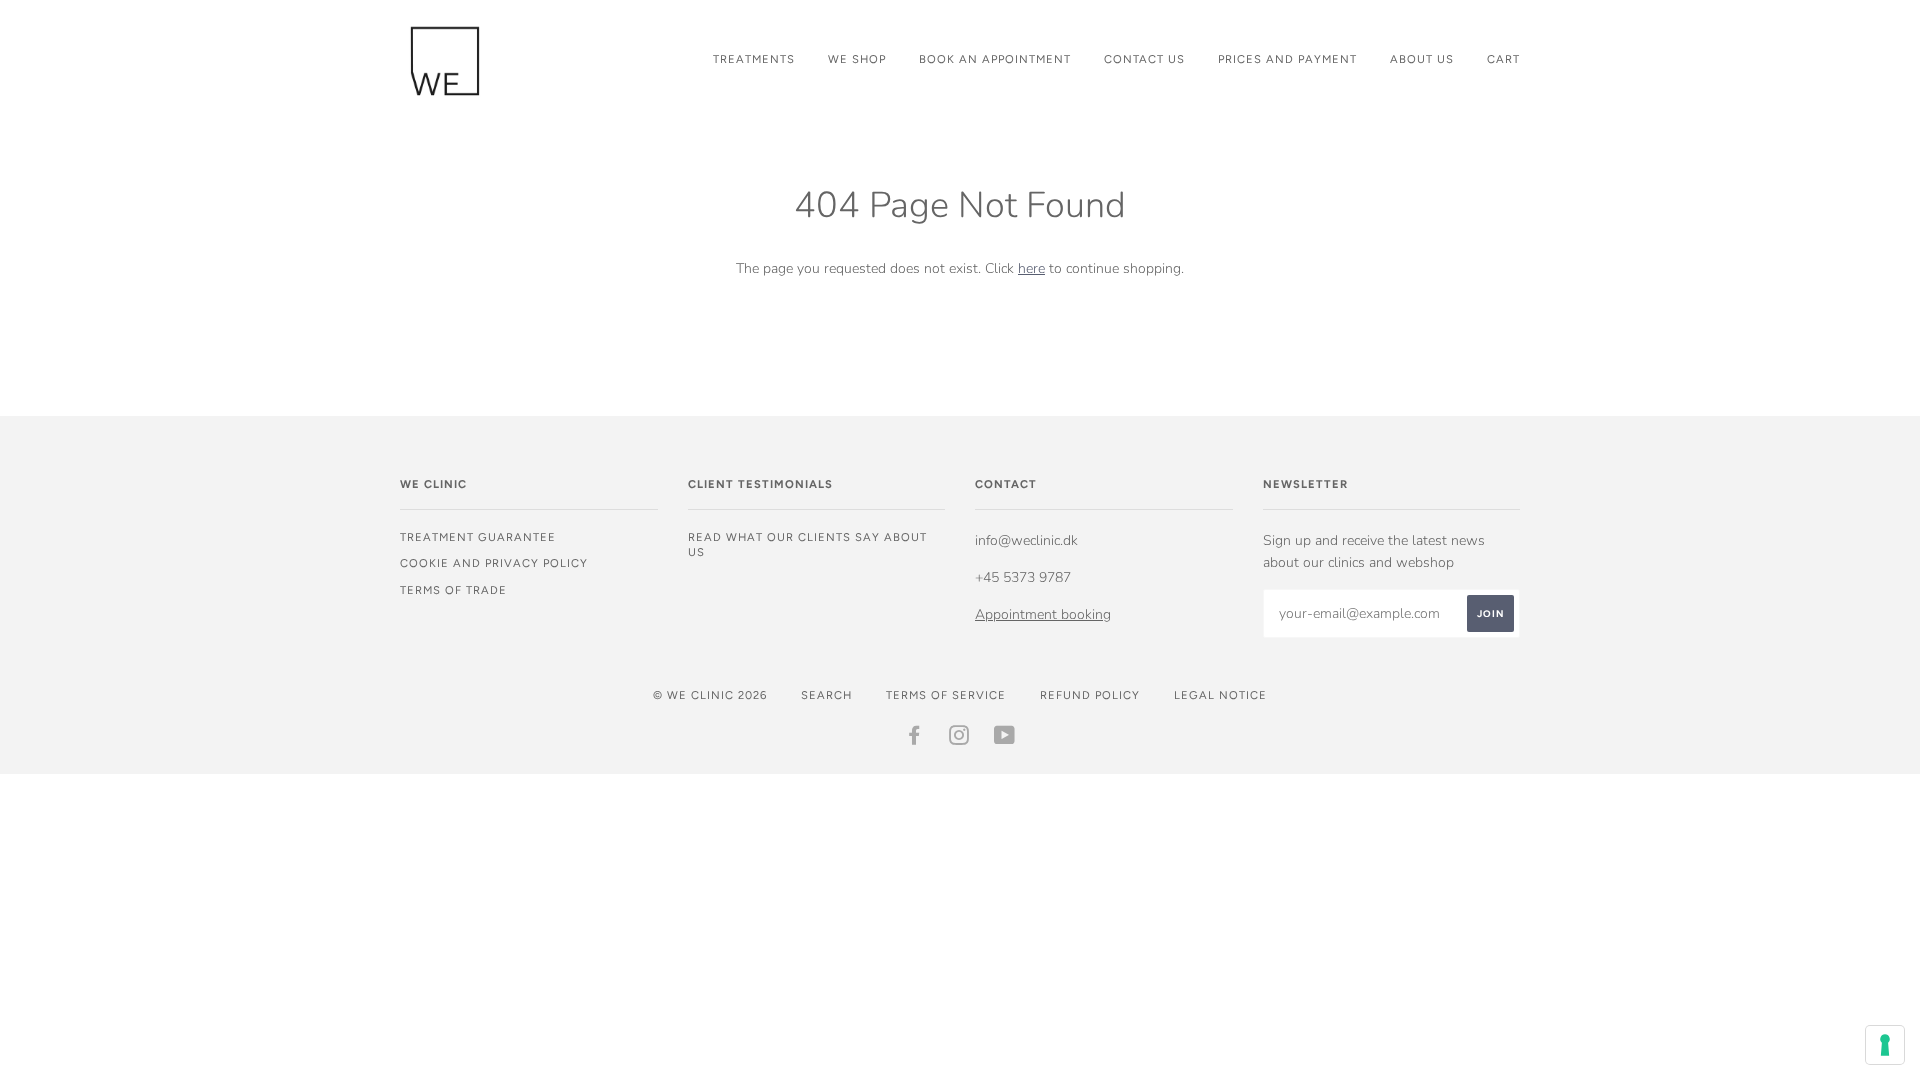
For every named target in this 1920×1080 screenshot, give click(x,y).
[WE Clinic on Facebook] (914, 739)
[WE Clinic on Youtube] (1005, 739)
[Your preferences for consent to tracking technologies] (1885, 1045)
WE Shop (857, 59)
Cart (1503, 59)
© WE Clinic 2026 (710, 695)
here (1031, 268)
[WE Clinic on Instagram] (959, 739)
